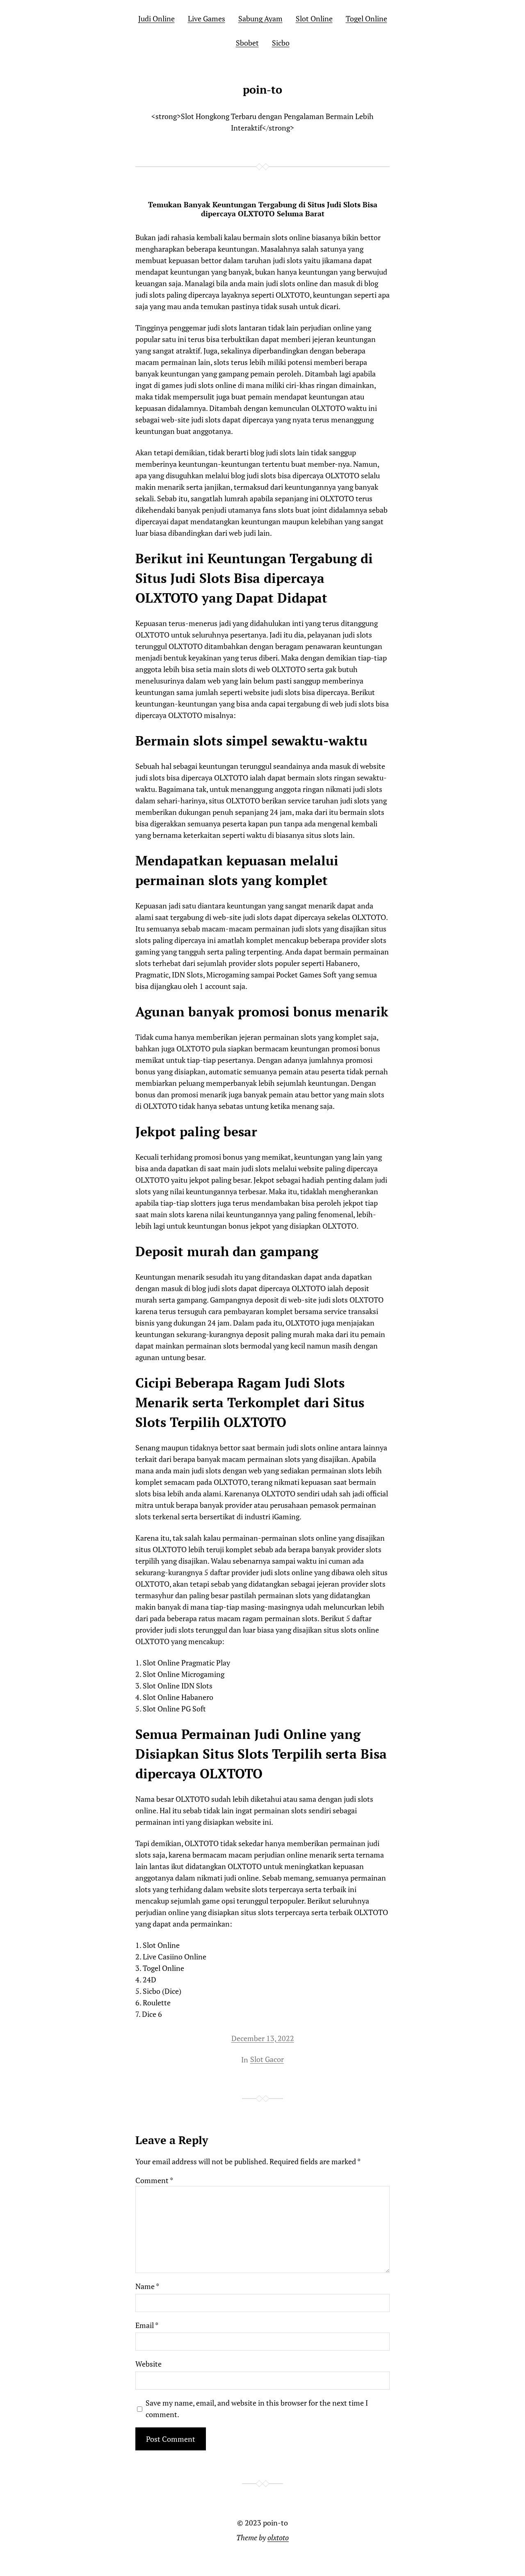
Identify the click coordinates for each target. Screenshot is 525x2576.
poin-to (262, 89)
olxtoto (278, 2537)
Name (147, 2286)
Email (147, 2325)
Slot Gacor (267, 2059)
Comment (154, 2180)
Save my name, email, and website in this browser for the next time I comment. (257, 2409)
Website (148, 2364)
